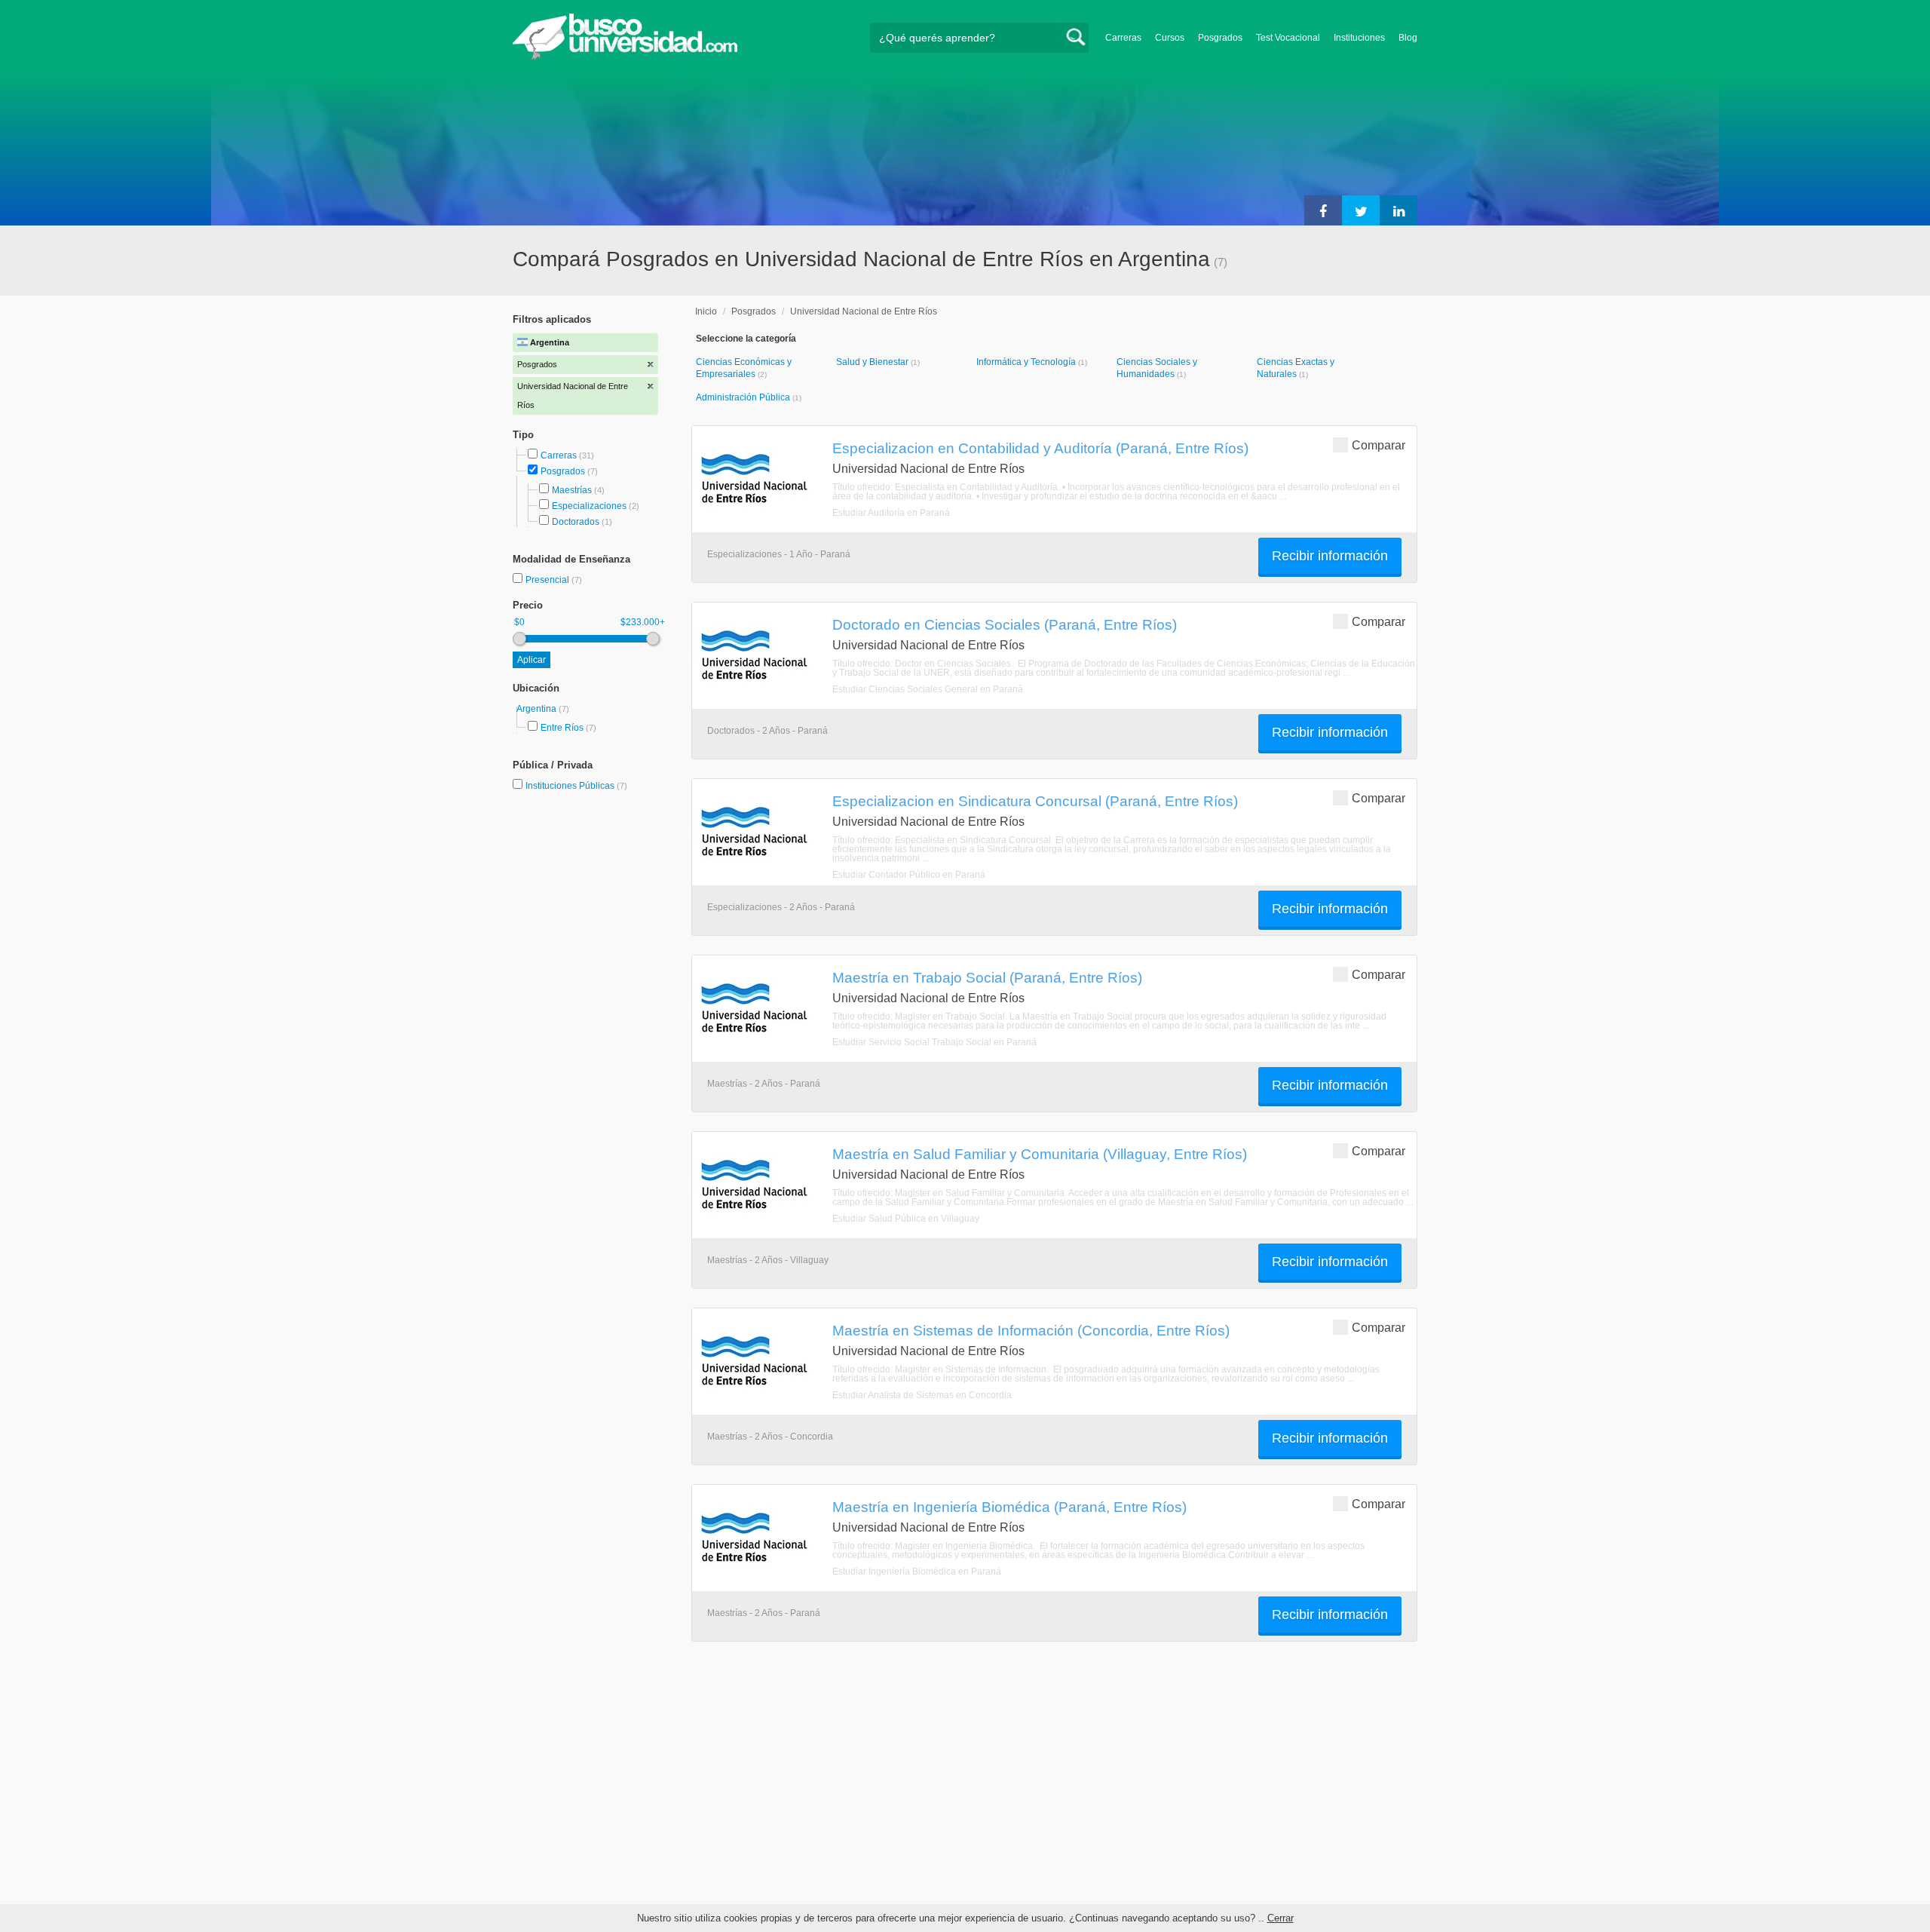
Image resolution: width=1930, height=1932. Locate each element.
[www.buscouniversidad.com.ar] (625, 57)
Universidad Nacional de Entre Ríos (864, 311)
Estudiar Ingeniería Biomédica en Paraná (917, 1572)
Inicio (706, 311)
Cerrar (1281, 1918)
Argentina (538, 709)
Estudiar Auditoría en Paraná (891, 513)
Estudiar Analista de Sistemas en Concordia (922, 1395)
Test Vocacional (1288, 38)
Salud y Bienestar (873, 362)
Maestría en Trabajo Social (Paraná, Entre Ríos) (987, 977)
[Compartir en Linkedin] (1398, 210)
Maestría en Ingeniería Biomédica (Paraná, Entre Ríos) (1009, 1507)
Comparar (1379, 445)
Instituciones (1359, 38)
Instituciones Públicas (576, 786)
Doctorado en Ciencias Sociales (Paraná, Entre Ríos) (1005, 624)
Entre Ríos (562, 728)
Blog (1408, 38)
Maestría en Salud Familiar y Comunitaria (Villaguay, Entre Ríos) (1040, 1154)
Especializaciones (589, 506)
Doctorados (576, 522)
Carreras (1123, 38)
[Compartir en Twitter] (1361, 210)
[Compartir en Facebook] (1323, 210)
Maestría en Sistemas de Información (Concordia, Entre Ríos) (1031, 1330)
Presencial (548, 580)
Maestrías (572, 490)
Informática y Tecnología (1027, 362)
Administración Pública (744, 397)
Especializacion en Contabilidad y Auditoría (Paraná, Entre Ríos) (1040, 448)
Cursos (1170, 38)
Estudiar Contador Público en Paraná (909, 875)
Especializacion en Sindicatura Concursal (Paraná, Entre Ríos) (1035, 801)
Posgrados (1220, 38)
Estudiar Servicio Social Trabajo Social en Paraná (934, 1042)
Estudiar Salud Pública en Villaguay (906, 1219)
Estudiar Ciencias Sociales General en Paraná (928, 689)
